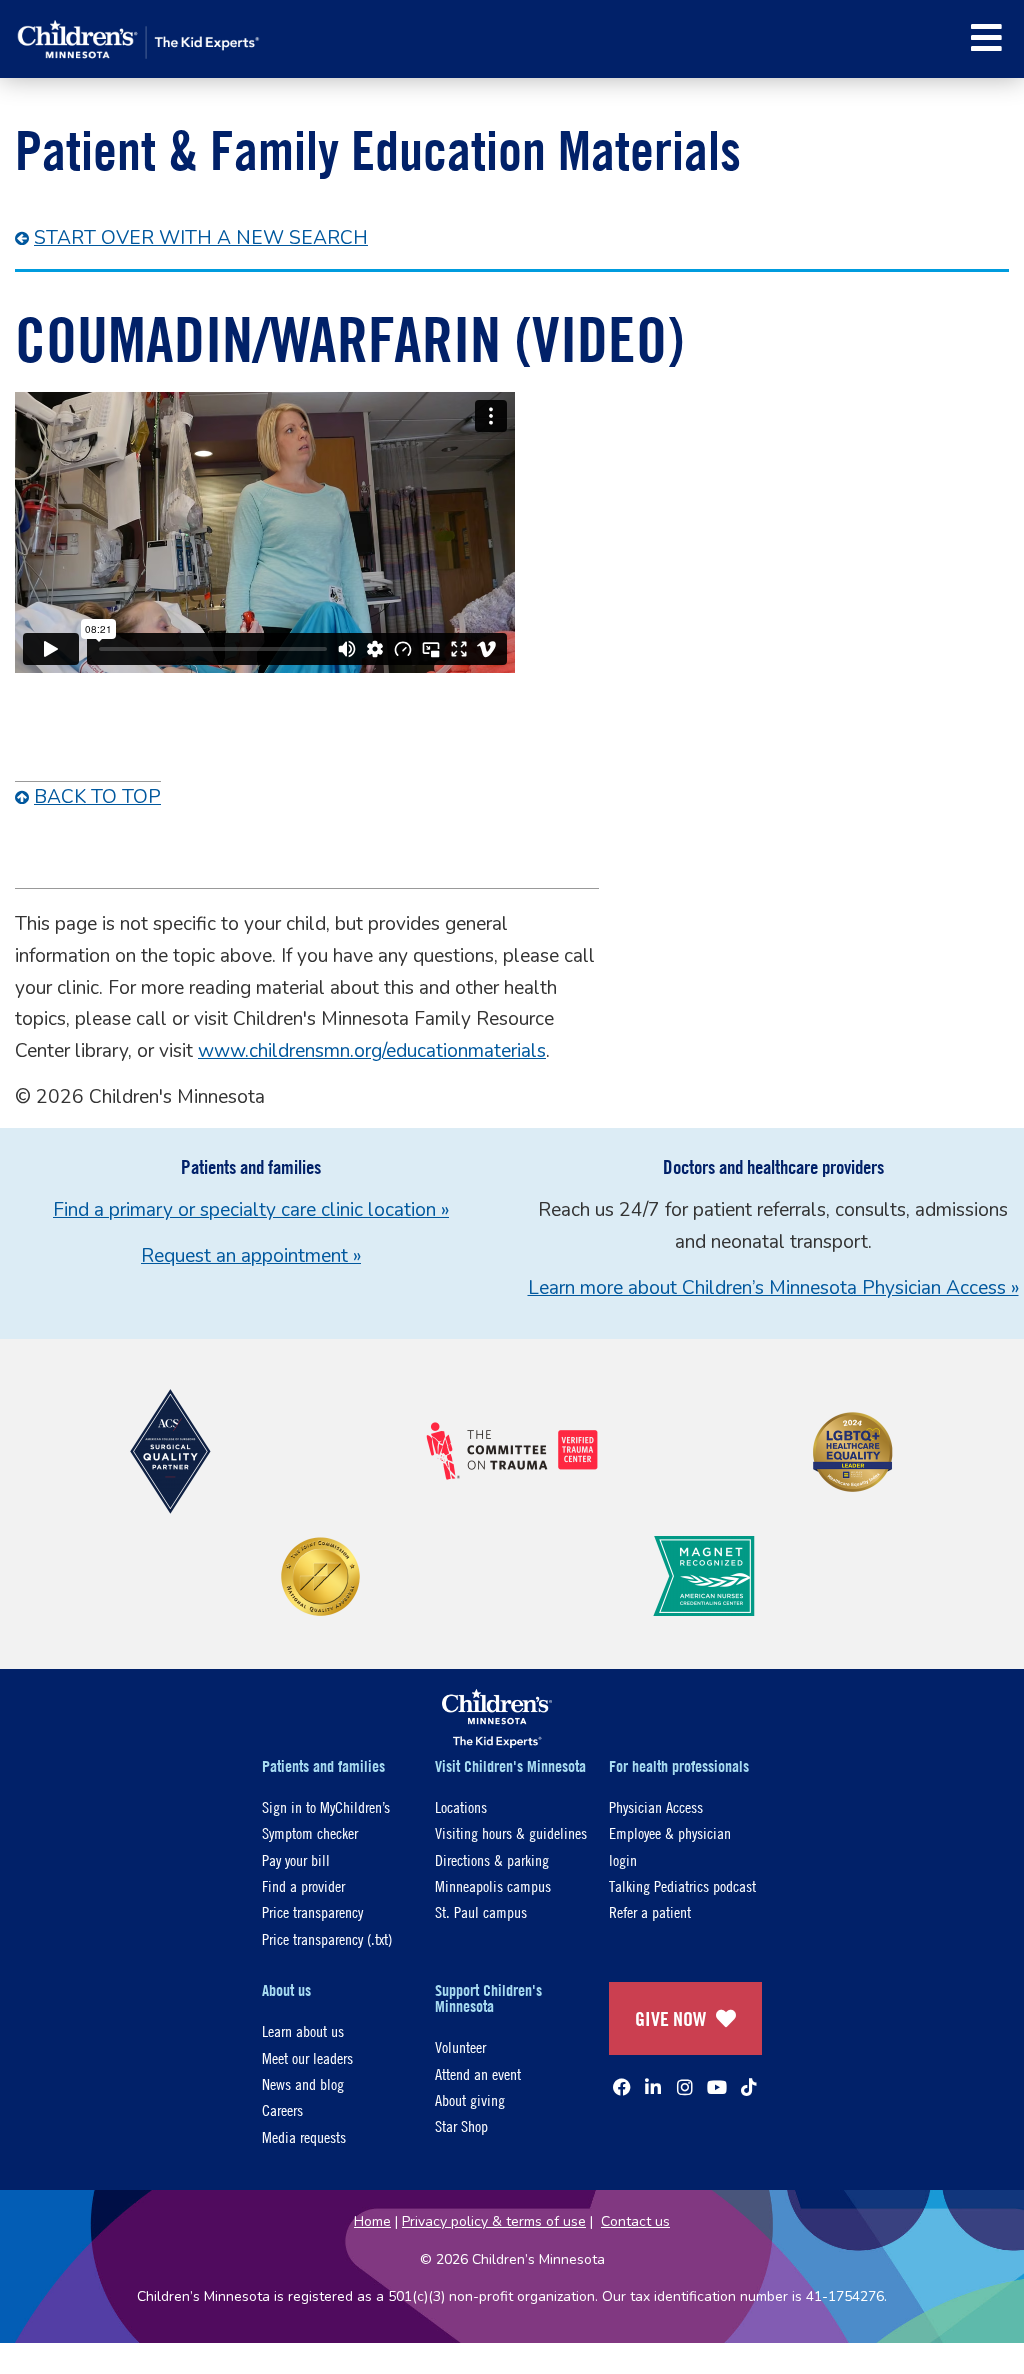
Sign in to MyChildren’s (326, 1806)
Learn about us (303, 2030)
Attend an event (478, 2073)
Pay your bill (296, 1859)
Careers (282, 2109)
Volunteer (460, 2046)
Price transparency (312, 1911)
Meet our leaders (307, 2057)
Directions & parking (492, 1859)
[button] (986, 37)
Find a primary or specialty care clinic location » (251, 1210)
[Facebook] (622, 2087)
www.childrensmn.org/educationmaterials (372, 1051)
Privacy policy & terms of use (494, 2221)
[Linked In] (653, 2087)
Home (372, 2221)
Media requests (304, 2136)
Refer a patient (650, 1911)
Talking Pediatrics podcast (682, 1885)
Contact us (635, 2221)
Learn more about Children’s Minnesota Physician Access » (773, 1288)
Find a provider (303, 1885)
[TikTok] (749, 2087)
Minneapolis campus (493, 1885)
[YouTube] (717, 2087)
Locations (461, 1806)
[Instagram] (685, 2087)
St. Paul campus (481, 1911)
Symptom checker (310, 1832)
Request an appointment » (251, 1256)
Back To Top (97, 797)
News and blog (303, 2083)
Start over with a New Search (201, 238)
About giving (470, 2099)
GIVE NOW (670, 2018)
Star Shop (461, 2125)
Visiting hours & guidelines (511, 1832)
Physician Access (656, 1806)
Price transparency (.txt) (327, 1938)
